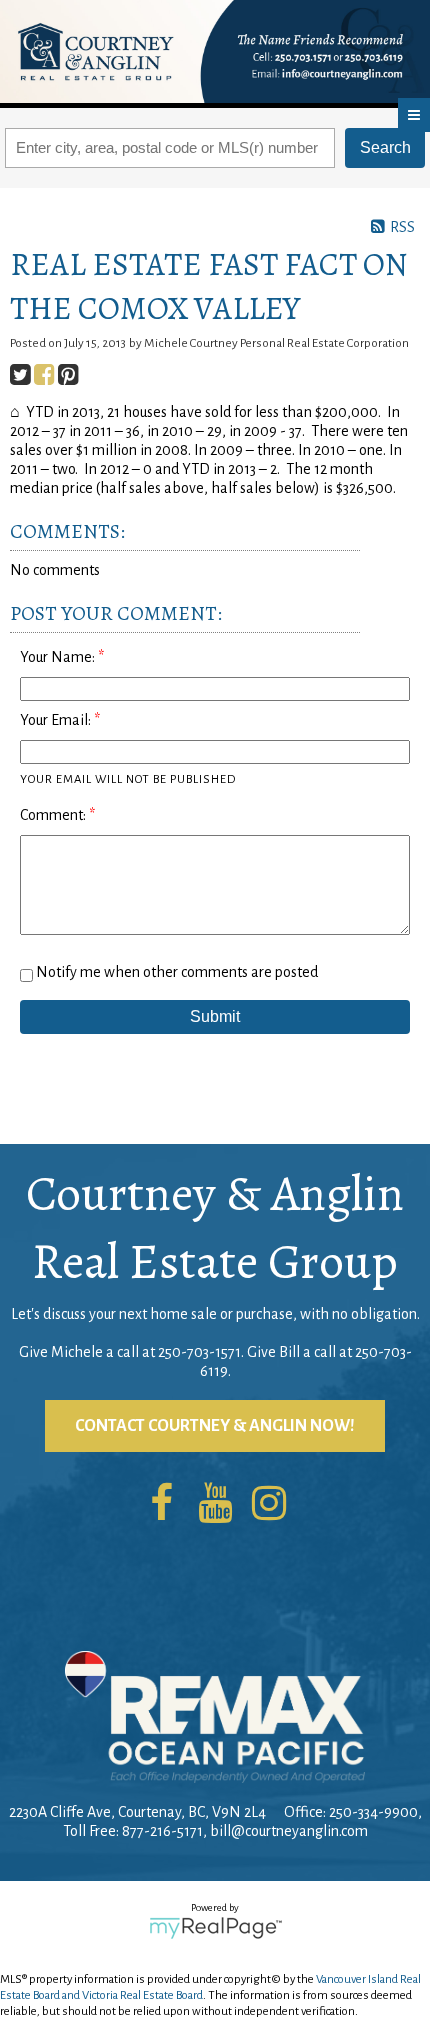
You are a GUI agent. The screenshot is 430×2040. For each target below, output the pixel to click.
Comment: (54, 815)
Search (385, 147)
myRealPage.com (215, 1928)
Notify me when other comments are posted (175, 972)
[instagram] (269, 1505)
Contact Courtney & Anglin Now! (215, 1426)
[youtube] (215, 1505)
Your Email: (57, 720)
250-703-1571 (199, 1352)
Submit (215, 1016)
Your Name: (59, 657)
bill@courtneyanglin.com (289, 1831)
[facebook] (161, 1505)
